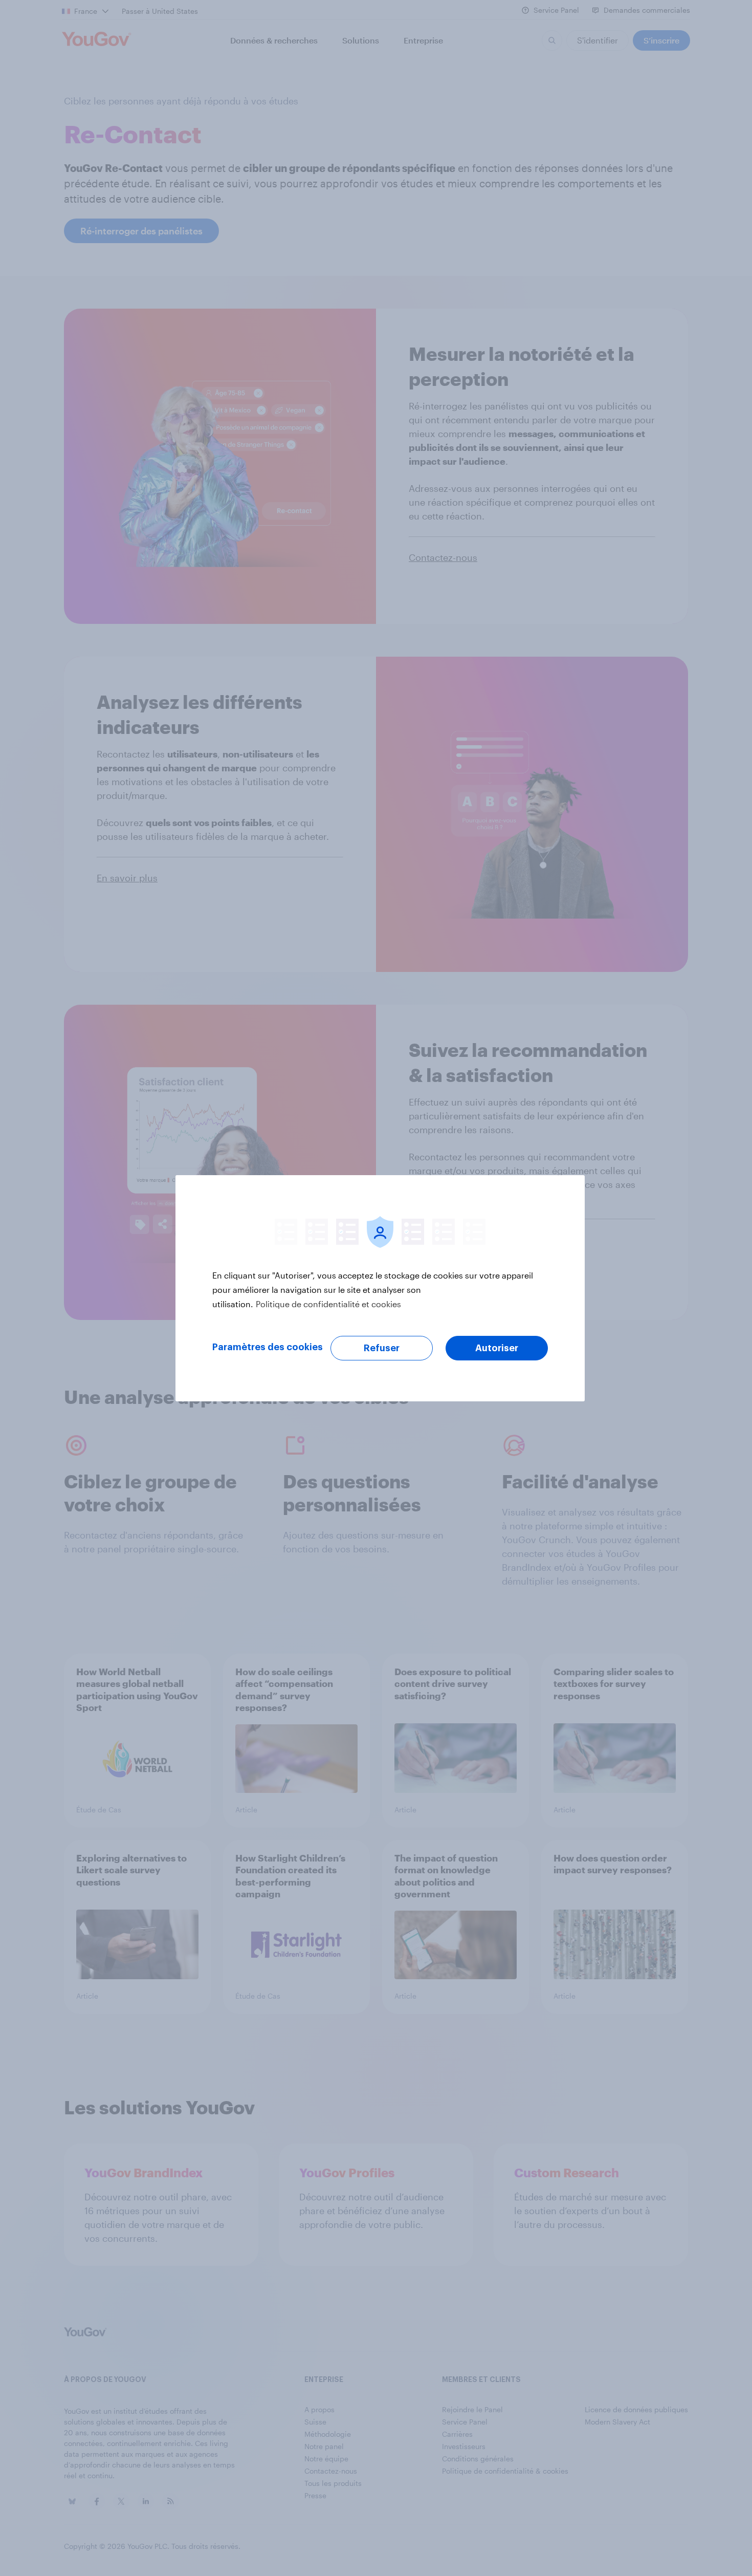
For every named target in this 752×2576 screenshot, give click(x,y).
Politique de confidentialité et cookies (328, 1304)
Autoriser (497, 1348)
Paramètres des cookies (268, 1347)
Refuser (382, 1348)
